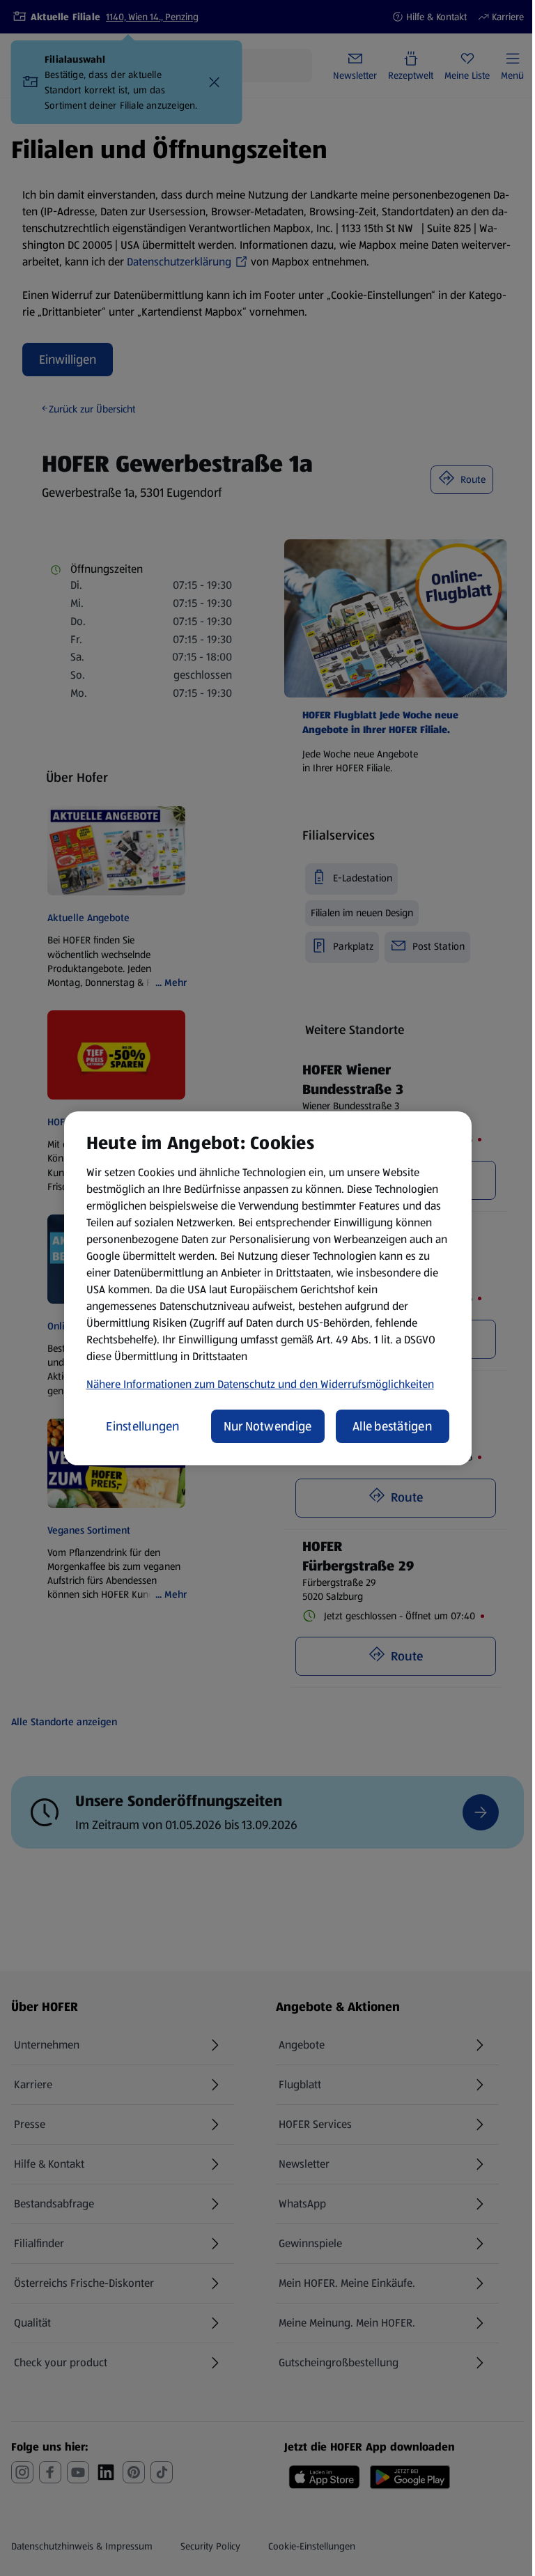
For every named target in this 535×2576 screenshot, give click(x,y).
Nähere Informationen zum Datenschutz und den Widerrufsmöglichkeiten (260, 1384)
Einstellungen (143, 1426)
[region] (268, 1288)
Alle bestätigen (392, 1426)
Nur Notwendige (268, 1426)
